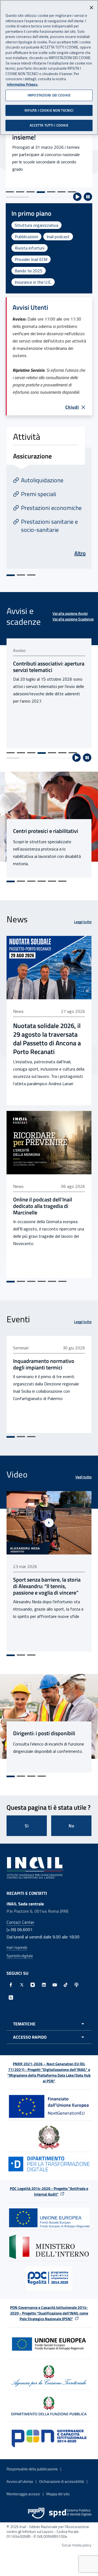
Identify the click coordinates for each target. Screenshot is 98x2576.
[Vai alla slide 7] (72, 192)
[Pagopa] (36, 2513)
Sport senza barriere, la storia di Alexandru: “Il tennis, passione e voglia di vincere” (47, 1586)
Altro (80, 553)
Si (27, 1826)
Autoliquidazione (42, 480)
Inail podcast (58, 237)
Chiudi (72, 407)
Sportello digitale (20, 1956)
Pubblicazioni (26, 237)
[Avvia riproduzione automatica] (77, 197)
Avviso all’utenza (20, 2481)
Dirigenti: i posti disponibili (44, 1733)
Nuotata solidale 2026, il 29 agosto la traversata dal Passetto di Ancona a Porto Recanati (47, 1039)
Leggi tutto (83, 922)
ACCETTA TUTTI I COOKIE (49, 125)
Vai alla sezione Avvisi (70, 613)
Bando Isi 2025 (29, 271)
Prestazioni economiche (51, 508)
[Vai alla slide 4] (41, 192)
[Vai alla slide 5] (51, 192)
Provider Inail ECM (31, 259)
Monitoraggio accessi (23, 2494)
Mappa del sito (58, 2494)
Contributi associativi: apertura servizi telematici (49, 667)
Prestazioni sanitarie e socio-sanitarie (49, 526)
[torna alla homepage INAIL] (35, 1867)
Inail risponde (17, 1947)
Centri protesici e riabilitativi (46, 831)
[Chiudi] (91, 8)
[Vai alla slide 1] (10, 192)
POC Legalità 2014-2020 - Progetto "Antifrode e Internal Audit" (49, 2191)
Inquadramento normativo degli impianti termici (44, 1364)
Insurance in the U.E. (33, 282)
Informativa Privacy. (22, 84)
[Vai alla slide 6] (62, 192)
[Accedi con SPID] (70, 2513)
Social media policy (77, 2545)
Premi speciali (39, 494)
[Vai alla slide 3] (30, 192)
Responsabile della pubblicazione (32, 2469)
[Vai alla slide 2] (20, 192)
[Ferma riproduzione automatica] (88, 197)
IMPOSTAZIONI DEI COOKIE (49, 95)
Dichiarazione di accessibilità (62, 2481)
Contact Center (20, 1922)
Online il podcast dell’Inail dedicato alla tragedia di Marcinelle (43, 1206)
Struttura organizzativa (36, 225)
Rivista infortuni (30, 248)
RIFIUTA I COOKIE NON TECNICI (49, 110)
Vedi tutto (83, 1477)
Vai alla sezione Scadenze (73, 619)
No (71, 1826)
